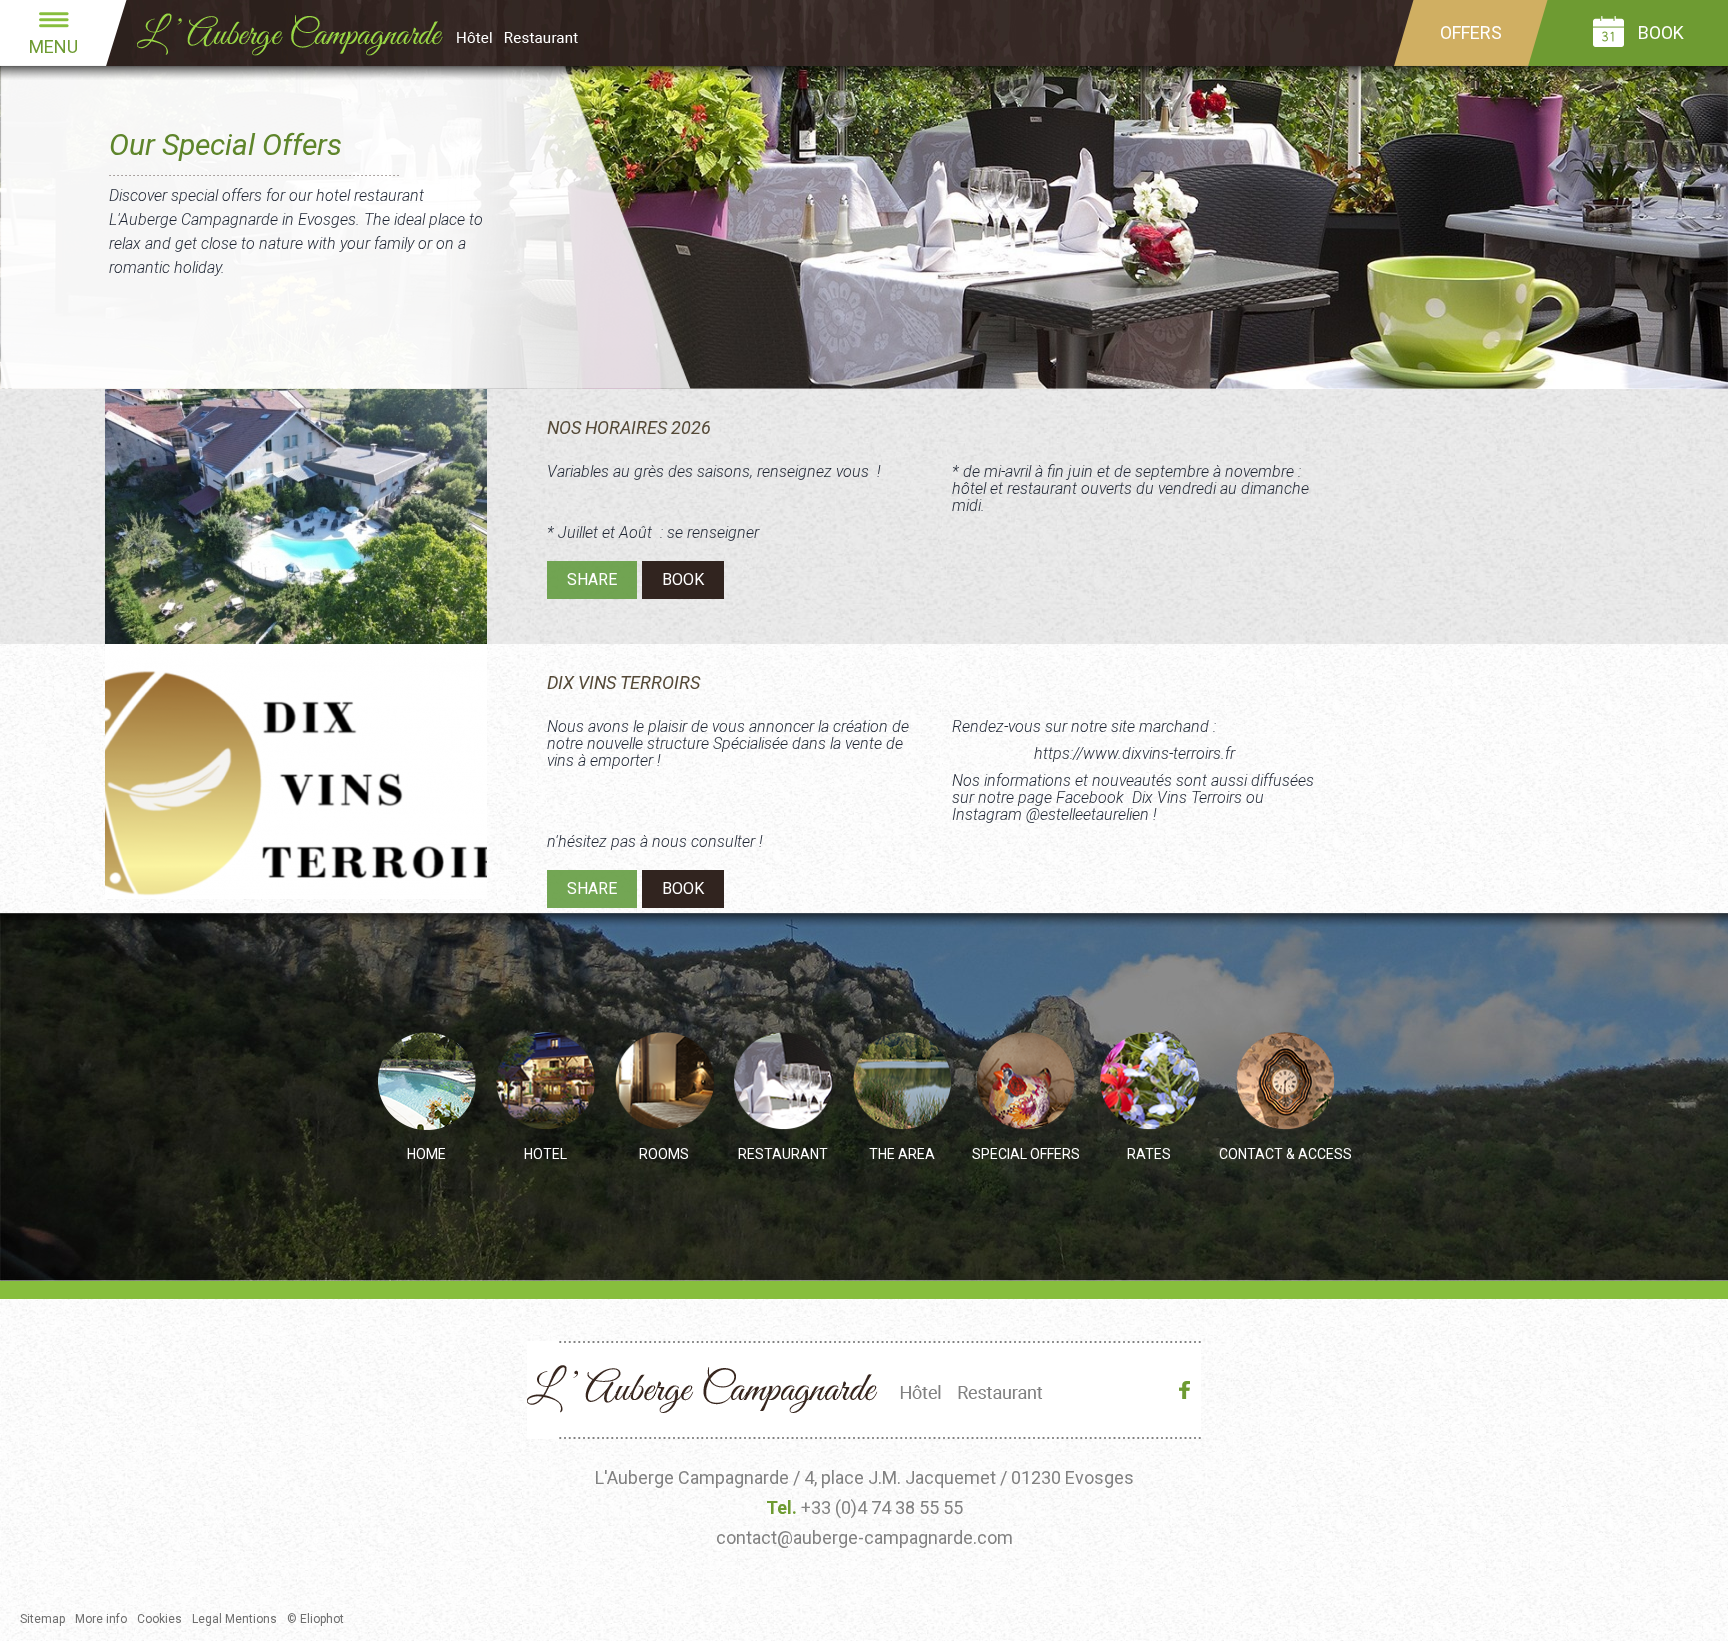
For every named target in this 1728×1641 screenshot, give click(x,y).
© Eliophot (315, 1619)
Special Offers (1026, 1154)
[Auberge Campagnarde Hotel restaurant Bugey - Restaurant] (783, 1082)
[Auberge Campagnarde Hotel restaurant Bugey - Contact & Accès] (1285, 1082)
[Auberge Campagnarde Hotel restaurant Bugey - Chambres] (664, 1082)
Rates (1149, 1154)
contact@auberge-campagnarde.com (864, 1537)
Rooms (664, 1154)
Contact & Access (1285, 1154)
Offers (1471, 32)
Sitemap (42, 1619)
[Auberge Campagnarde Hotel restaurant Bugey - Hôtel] (545, 1082)
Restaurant (783, 1154)
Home (426, 1154)
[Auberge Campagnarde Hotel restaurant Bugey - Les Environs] (902, 1082)
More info (101, 1619)
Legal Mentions (234, 1619)
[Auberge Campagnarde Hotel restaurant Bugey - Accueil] (426, 1082)
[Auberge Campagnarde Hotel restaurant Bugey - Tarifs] (1149, 1082)
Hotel (545, 1154)
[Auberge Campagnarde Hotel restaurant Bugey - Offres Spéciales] (1026, 1082)
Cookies (159, 1619)
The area (902, 1154)
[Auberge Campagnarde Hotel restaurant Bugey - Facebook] (1189, 1393)
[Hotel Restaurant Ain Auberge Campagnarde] (375, 32)
